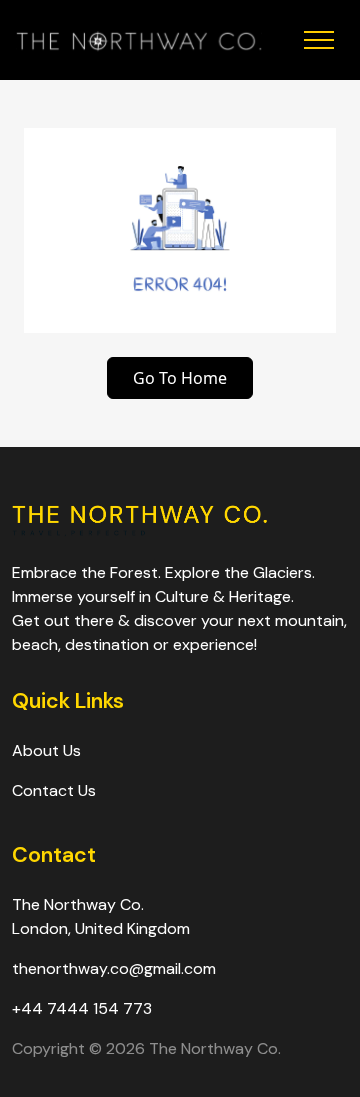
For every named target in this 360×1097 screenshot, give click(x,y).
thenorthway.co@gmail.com (114, 968)
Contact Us (54, 790)
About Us (46, 750)
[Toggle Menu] (303, 40)
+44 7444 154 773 (82, 1008)
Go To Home (180, 378)
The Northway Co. (215, 1048)
